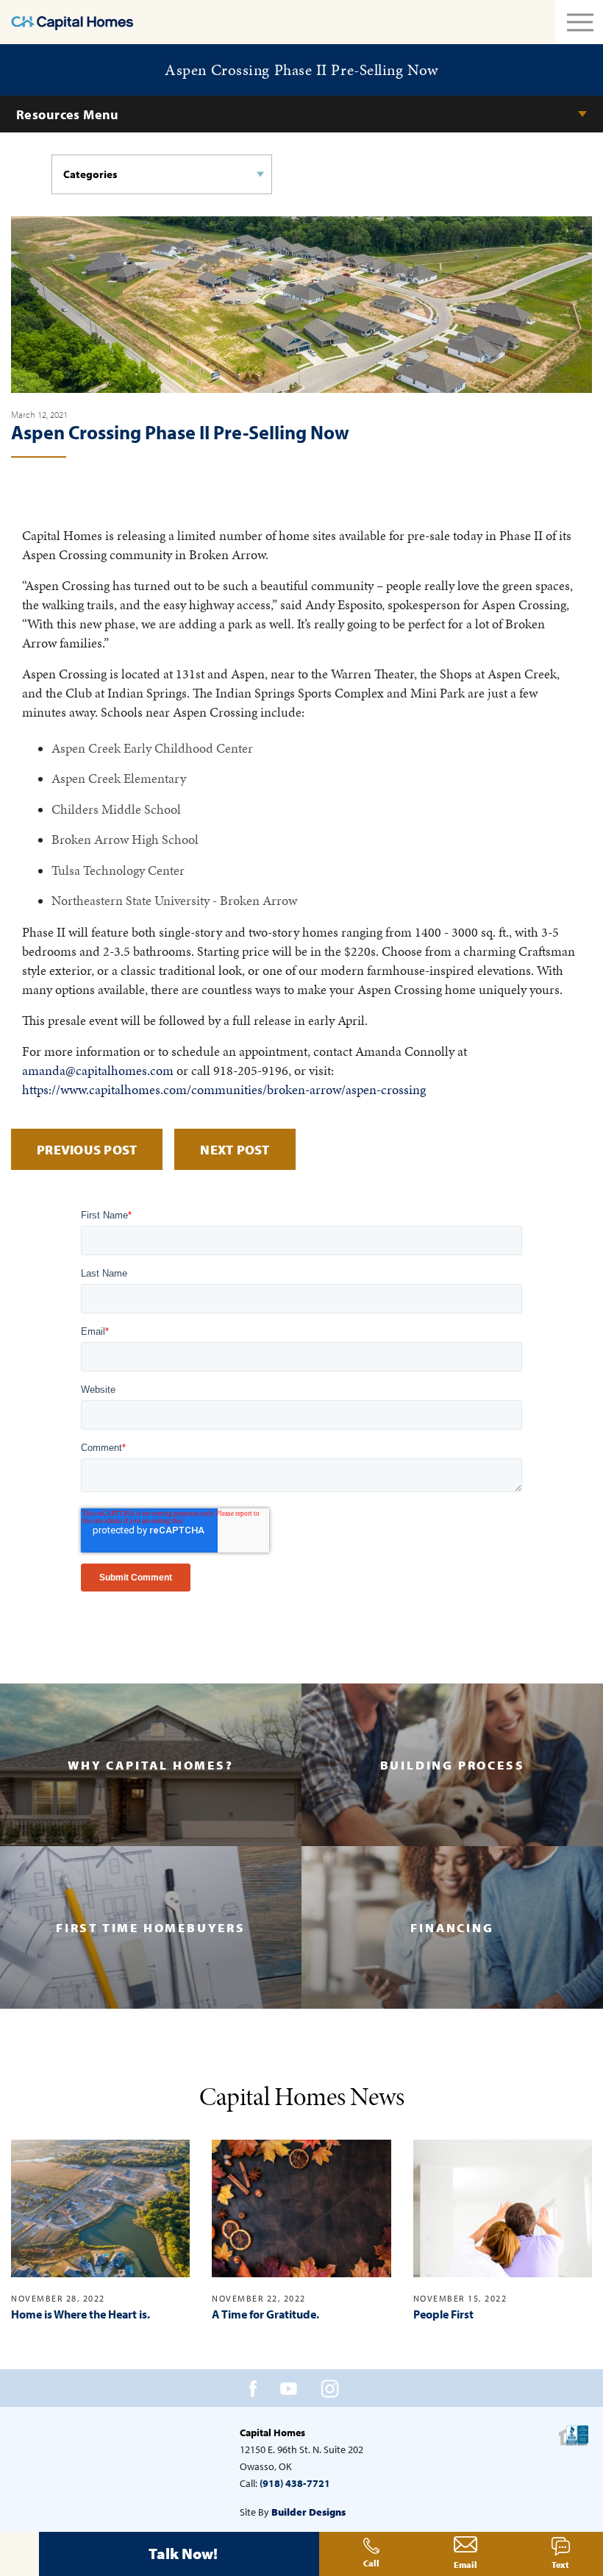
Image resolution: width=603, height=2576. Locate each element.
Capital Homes (272, 2433)
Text (560, 2565)
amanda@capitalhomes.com (98, 1070)
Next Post (235, 1150)
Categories (90, 174)
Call (371, 2563)
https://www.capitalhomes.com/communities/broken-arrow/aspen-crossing (224, 1089)
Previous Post (87, 1150)
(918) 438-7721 (295, 2483)
